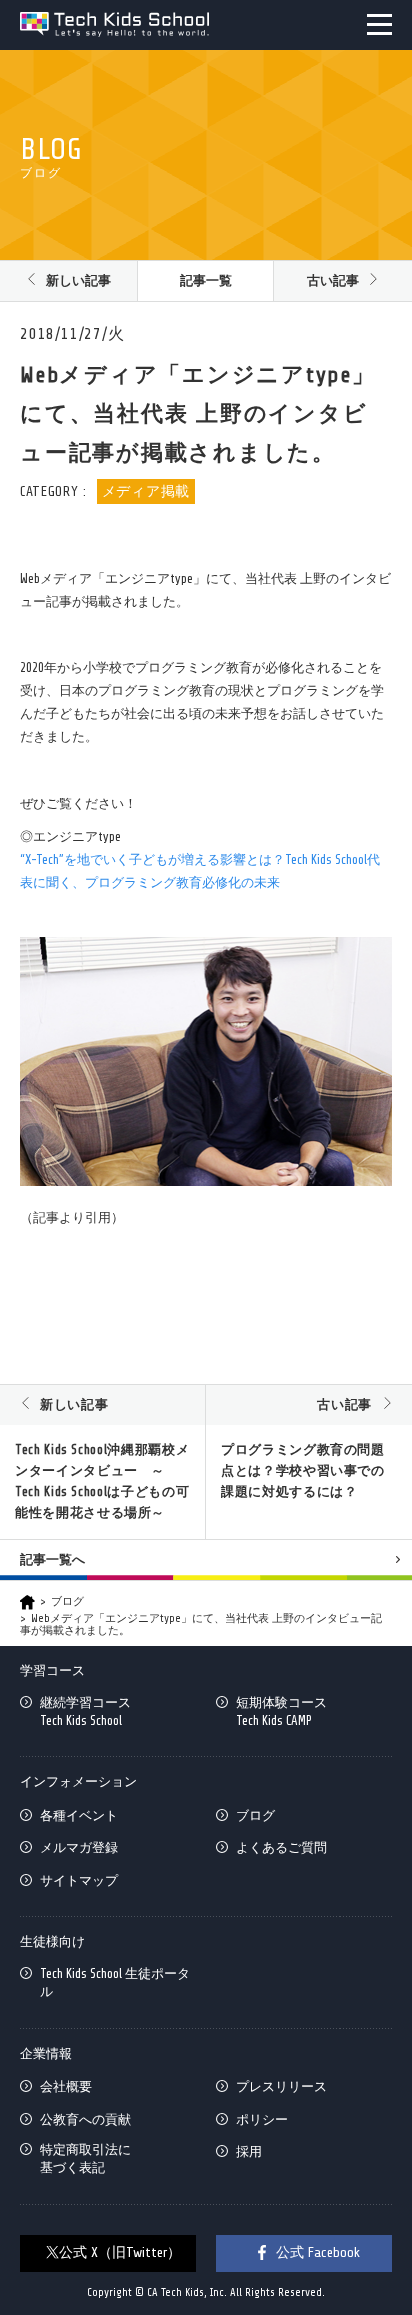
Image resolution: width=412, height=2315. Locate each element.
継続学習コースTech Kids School (85, 1711)
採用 (249, 2151)
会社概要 (66, 2086)
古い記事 (333, 280)
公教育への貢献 (85, 2119)
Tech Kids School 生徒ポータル (115, 1982)
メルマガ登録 (79, 1847)
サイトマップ (79, 1880)
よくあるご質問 (281, 1847)
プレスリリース (281, 2086)
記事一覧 (206, 280)
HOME (27, 1602)
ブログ (67, 1601)
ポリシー (262, 2119)
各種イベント (79, 1815)
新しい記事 (78, 280)
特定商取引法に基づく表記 (85, 2158)
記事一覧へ (52, 1559)
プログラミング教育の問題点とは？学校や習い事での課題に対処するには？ (303, 1470)
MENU (379, 24)
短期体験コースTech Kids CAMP (281, 1711)
